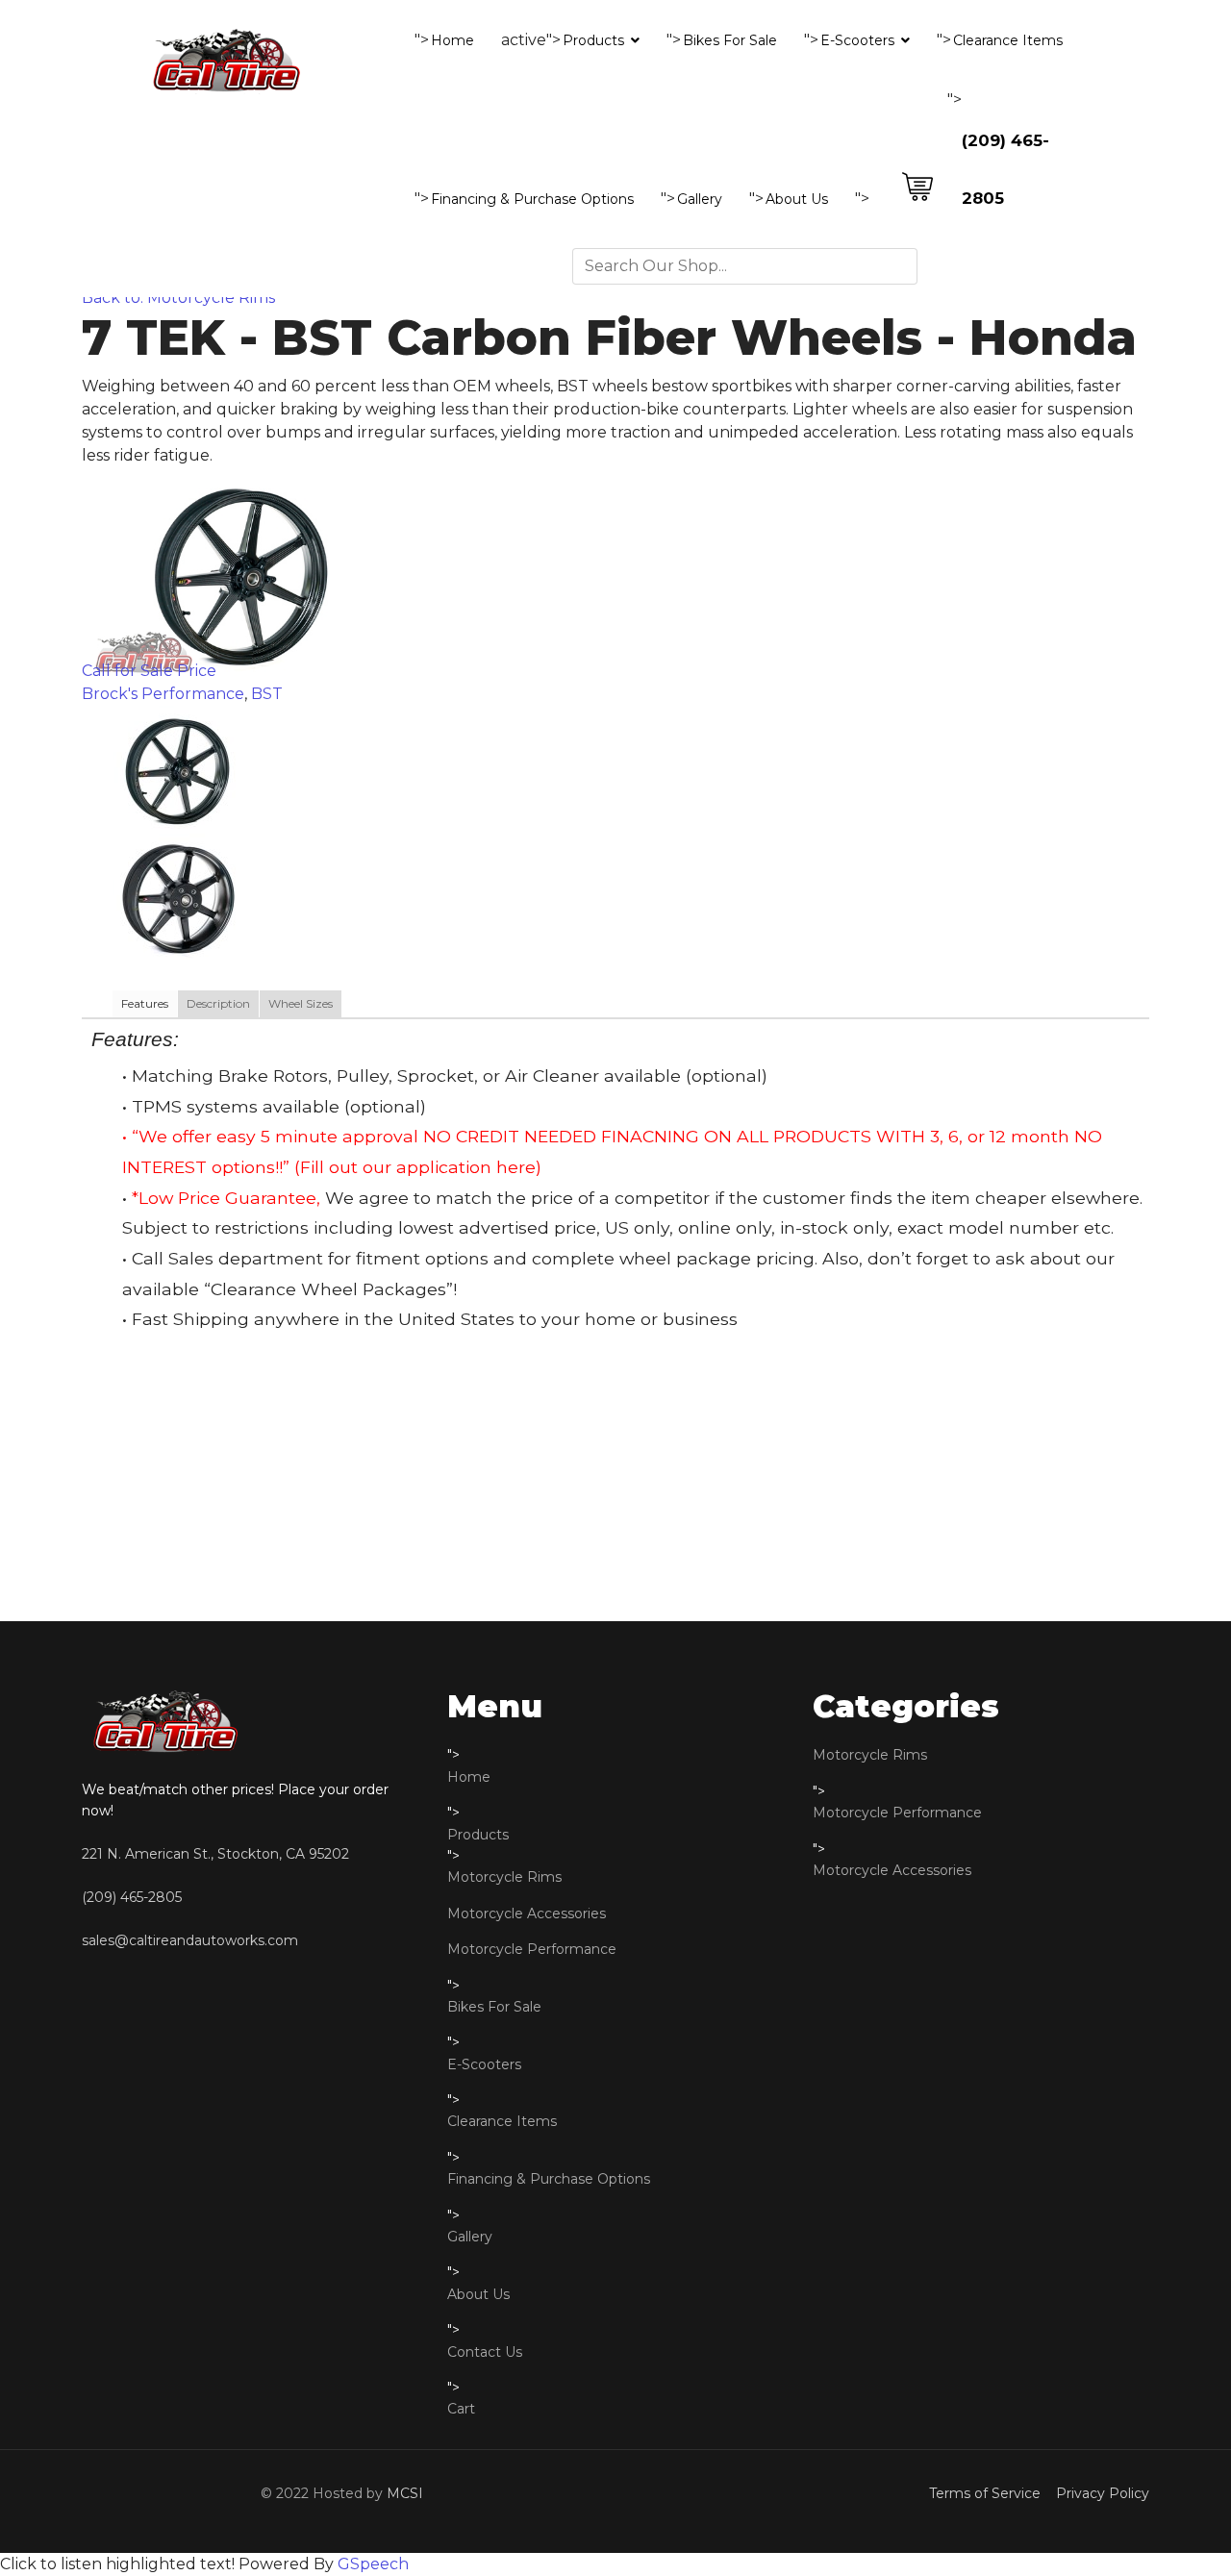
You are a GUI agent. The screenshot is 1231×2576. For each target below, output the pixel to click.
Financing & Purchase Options (532, 199)
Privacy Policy (1099, 2493)
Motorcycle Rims (504, 1877)
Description (218, 1003)
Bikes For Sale (730, 40)
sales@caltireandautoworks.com (190, 1940)
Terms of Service (989, 2493)
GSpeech (373, 2564)
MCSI (405, 2493)
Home (452, 40)
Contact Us (485, 2352)
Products (593, 40)
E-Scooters (857, 40)
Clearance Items (1008, 40)
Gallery (700, 199)
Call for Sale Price (149, 671)
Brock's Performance (163, 694)
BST (267, 694)
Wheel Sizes (301, 1003)
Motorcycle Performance (532, 1949)
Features (145, 1003)
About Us (797, 199)
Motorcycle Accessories (527, 1913)
